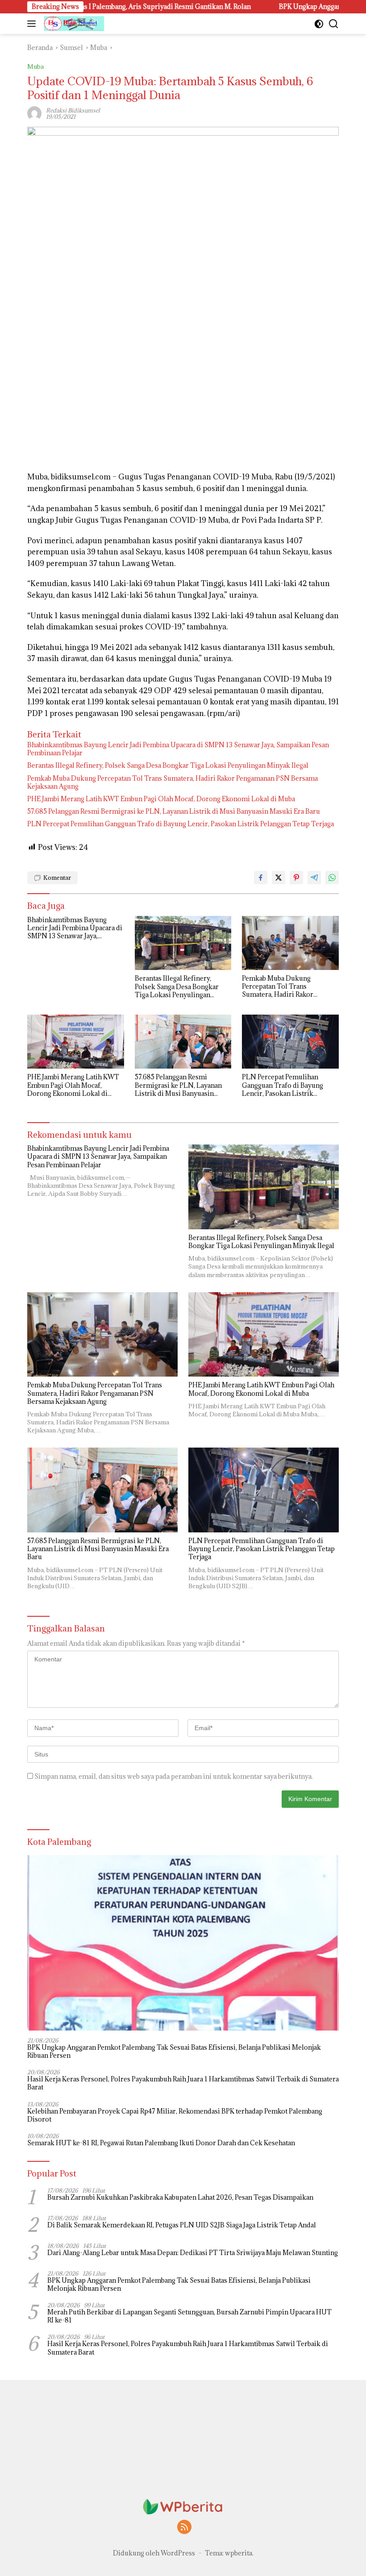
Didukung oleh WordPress (154, 2553)
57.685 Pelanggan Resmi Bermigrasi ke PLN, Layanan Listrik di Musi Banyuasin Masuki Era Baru (174, 812)
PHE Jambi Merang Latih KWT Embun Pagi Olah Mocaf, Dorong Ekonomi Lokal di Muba (161, 799)
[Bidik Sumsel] (73, 24)
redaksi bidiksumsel (73, 110)
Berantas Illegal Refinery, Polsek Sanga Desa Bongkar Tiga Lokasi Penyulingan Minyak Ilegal (168, 766)
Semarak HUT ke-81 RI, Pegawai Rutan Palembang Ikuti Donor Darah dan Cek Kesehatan (161, 2143)
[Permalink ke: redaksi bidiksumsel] (34, 113)
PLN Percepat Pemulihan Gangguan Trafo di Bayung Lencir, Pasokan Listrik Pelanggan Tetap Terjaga (181, 824)
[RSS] (184, 2528)
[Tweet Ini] (279, 878)
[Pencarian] (334, 24)
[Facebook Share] (261, 878)
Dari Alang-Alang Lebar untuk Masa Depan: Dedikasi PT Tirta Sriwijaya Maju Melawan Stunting (193, 2253)
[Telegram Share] (314, 878)
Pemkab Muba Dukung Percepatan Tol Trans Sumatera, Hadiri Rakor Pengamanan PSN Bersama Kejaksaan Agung (173, 782)
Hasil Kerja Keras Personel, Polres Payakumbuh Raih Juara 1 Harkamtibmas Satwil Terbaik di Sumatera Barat (183, 2083)
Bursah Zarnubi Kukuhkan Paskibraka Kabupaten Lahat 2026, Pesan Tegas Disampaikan (180, 2197)
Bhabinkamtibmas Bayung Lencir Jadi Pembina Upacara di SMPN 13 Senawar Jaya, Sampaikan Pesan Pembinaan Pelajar (178, 749)
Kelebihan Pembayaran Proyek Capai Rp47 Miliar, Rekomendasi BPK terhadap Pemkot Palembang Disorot (175, 2115)
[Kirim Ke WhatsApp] (332, 878)
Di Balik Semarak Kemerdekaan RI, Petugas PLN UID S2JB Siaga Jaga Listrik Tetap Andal (182, 2225)
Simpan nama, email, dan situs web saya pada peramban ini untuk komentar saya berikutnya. (174, 1776)
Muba (35, 67)
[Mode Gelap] (319, 24)
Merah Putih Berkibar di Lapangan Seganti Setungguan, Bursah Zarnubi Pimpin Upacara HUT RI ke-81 (189, 2316)
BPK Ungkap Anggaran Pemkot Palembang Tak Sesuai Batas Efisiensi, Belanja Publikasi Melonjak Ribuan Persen (174, 2052)
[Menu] (33, 24)
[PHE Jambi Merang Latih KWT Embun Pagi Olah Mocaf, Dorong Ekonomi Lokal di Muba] (76, 1042)
